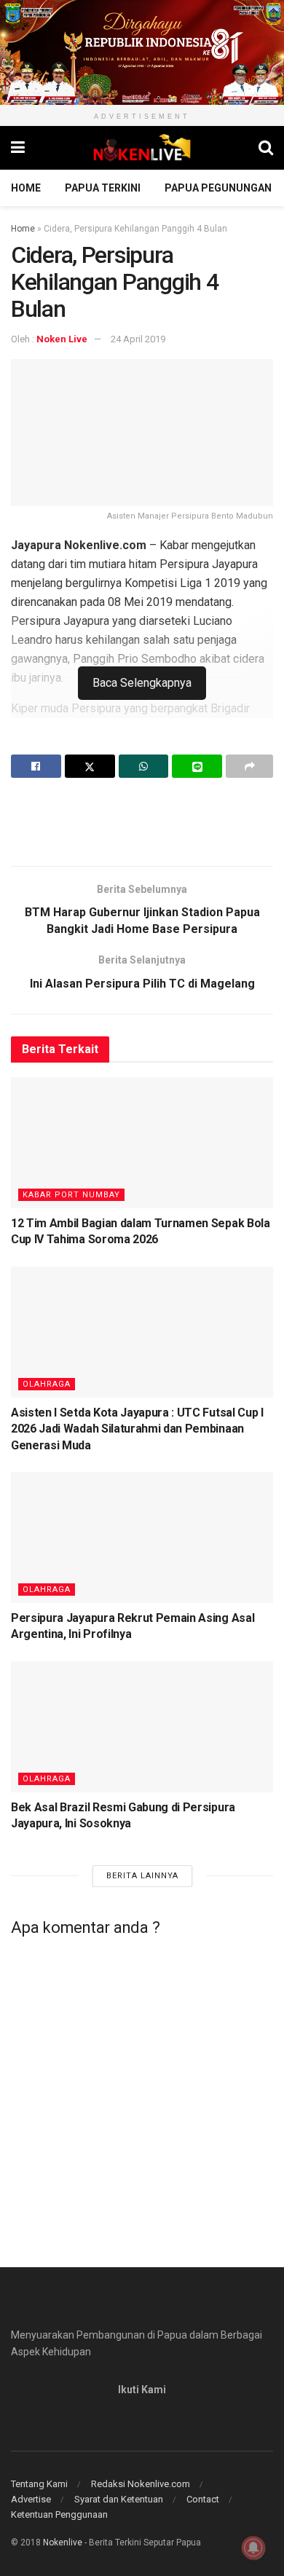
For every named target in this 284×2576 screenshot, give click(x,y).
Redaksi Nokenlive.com (141, 2484)
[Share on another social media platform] (249, 766)
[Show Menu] (18, 148)
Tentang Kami (39, 2484)
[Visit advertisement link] (142, 52)
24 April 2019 (138, 339)
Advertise (31, 2499)
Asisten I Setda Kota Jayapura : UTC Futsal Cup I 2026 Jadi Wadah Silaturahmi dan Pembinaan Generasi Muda (137, 1429)
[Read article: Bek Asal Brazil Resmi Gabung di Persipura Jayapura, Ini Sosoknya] (142, 1727)
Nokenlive (63, 2542)
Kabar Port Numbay (71, 1195)
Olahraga (47, 1384)
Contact (203, 2499)
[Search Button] (266, 148)
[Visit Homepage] (142, 148)
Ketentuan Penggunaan (59, 2514)
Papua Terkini (103, 188)
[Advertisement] (142, 822)
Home (26, 188)
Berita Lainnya (142, 1876)
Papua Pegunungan (218, 188)
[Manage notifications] (253, 2548)
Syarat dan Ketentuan (119, 2499)
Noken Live (62, 339)
